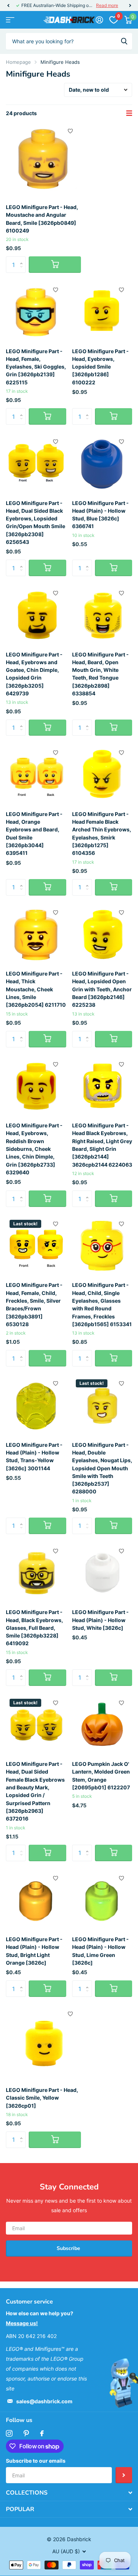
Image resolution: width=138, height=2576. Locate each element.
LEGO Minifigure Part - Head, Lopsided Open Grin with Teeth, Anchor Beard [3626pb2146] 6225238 (102, 989)
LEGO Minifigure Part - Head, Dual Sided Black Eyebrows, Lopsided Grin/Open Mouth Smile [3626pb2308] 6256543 (36, 523)
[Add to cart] (55, 265)
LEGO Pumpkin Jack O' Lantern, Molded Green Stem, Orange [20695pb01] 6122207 (101, 1776)
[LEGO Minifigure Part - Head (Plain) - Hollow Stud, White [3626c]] (102, 1573)
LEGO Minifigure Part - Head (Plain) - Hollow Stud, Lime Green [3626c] (100, 1951)
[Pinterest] (26, 2433)
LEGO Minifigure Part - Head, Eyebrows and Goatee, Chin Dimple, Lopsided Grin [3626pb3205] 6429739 (34, 674)
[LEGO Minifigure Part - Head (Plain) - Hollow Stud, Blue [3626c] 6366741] (102, 464)
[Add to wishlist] (70, 131)
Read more (107, 5)
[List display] (129, 113)
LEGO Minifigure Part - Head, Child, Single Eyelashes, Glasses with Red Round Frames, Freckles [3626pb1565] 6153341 (102, 1305)
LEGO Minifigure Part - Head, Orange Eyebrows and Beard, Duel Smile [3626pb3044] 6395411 (34, 834)
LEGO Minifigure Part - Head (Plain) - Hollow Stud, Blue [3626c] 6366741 (100, 515)
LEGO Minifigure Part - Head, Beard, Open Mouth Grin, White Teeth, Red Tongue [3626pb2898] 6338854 (100, 674)
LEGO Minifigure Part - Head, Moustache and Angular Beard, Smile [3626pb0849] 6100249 (42, 219)
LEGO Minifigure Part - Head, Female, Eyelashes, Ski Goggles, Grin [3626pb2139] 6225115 (36, 367)
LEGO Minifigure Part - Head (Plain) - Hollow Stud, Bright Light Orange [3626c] (34, 1951)
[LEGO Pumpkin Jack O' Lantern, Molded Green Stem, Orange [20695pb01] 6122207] (102, 1725)
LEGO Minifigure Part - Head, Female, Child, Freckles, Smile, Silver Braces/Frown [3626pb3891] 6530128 (34, 1305)
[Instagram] (9, 2433)
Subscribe (69, 2248)
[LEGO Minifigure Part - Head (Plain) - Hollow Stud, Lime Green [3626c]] (102, 1900)
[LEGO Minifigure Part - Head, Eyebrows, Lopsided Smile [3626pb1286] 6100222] (102, 312)
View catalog (10, 20)
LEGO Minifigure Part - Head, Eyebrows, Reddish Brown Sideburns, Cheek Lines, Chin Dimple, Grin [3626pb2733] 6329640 (34, 1149)
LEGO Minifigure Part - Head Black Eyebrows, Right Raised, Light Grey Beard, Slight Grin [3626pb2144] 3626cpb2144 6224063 (102, 1145)
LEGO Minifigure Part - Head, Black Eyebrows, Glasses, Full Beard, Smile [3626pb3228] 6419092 (34, 1628)
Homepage (18, 62)
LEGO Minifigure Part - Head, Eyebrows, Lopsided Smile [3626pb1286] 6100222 (100, 367)
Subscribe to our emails (36, 2461)
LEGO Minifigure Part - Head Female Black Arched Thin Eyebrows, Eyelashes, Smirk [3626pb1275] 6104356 (102, 834)
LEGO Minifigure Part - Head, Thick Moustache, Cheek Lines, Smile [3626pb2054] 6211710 (36, 989)
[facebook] (42, 2433)
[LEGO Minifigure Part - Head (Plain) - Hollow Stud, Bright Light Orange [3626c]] (36, 1900)
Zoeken (124, 41)
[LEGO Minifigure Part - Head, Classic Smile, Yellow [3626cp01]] (43, 2043)
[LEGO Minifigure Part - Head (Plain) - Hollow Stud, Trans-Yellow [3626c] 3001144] (36, 1406)
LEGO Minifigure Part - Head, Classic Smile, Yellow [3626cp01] (42, 2098)
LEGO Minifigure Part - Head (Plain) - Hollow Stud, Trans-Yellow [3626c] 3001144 (34, 1457)
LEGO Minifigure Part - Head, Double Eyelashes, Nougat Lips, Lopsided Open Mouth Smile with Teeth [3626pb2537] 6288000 (102, 1468)
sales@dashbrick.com (44, 2401)
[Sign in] (99, 20)
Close (69, 2493)
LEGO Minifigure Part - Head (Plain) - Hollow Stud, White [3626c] (100, 1620)
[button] (8, 6)
